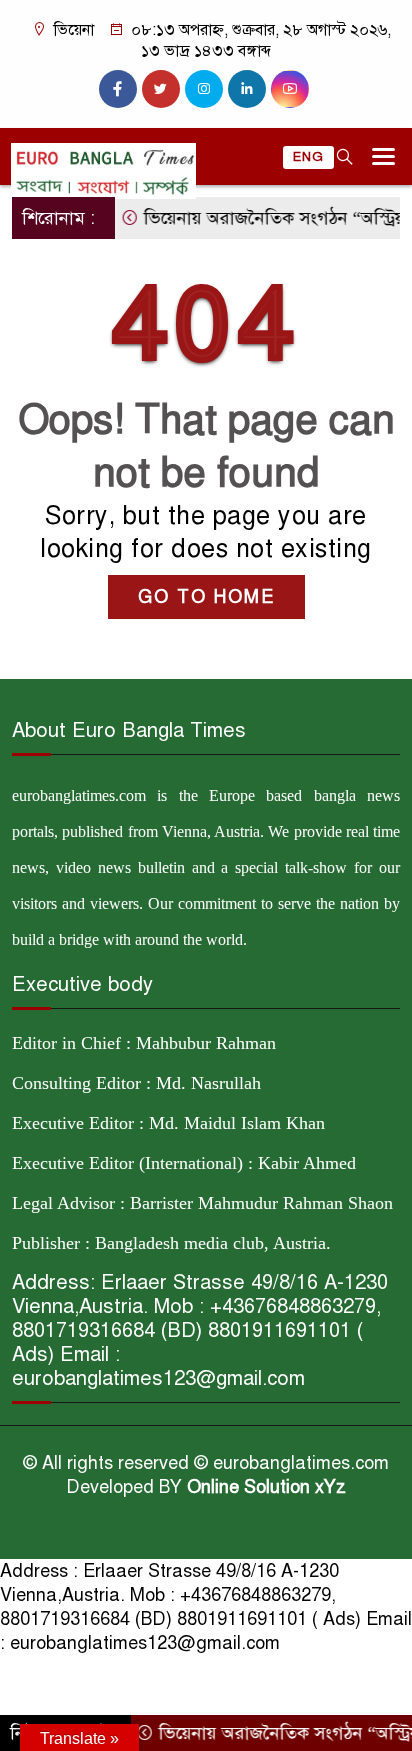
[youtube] (290, 89)
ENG (308, 157)
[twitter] (161, 89)
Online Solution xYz (266, 1487)
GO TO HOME (206, 597)
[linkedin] (247, 89)
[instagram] (204, 89)
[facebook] (118, 89)
